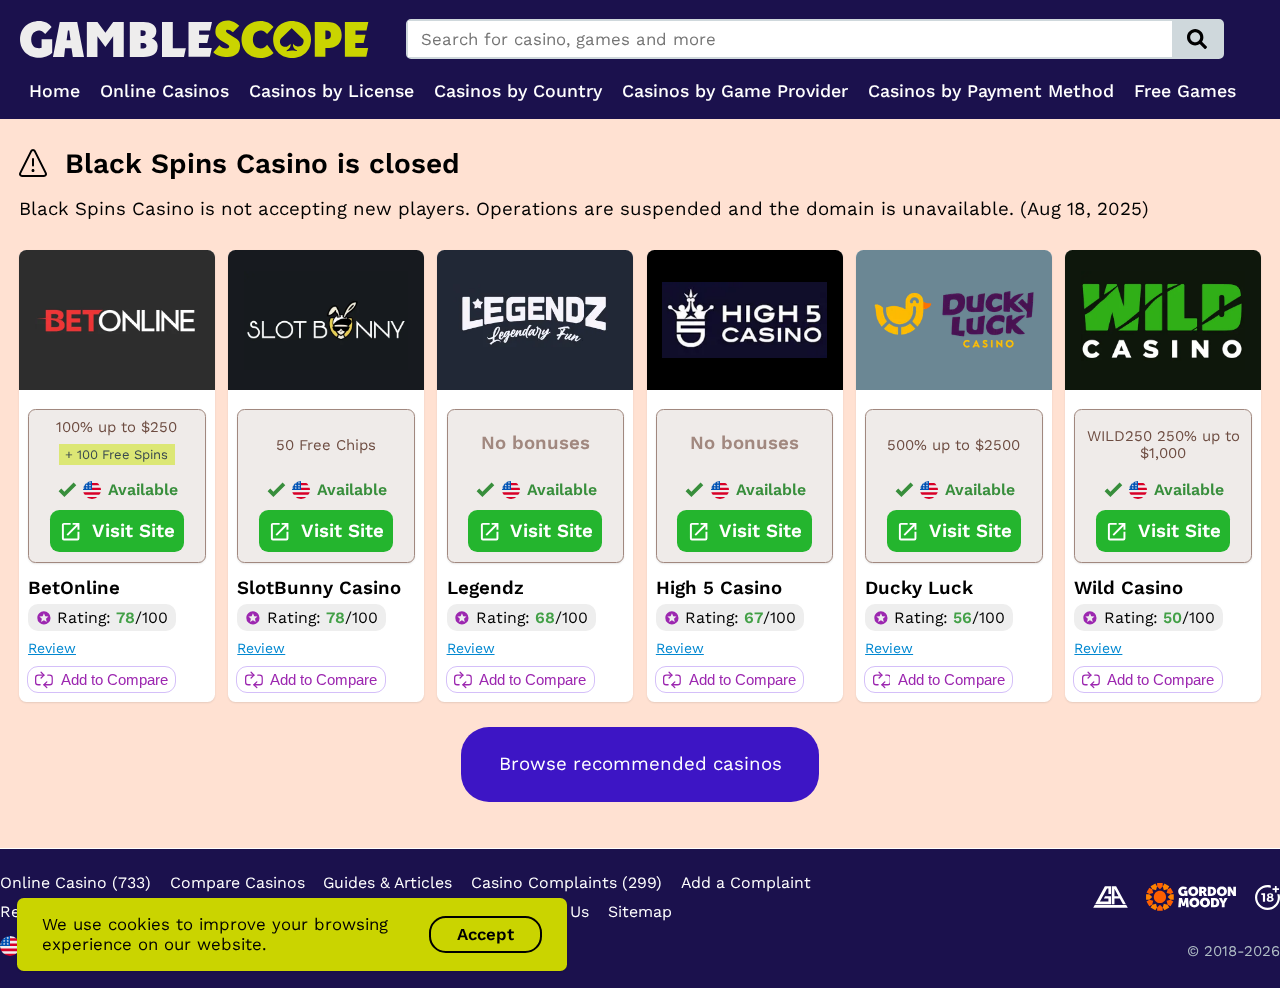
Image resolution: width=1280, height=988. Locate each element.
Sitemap (640, 911)
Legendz (485, 588)
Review (52, 648)
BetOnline (74, 588)
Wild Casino (1128, 588)
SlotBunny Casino (319, 588)
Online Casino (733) (75, 882)
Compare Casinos (237, 882)
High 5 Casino (719, 588)
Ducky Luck (919, 588)
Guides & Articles (387, 882)
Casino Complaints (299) (566, 882)
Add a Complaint (746, 882)
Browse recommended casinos (640, 764)
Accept (485, 934)
